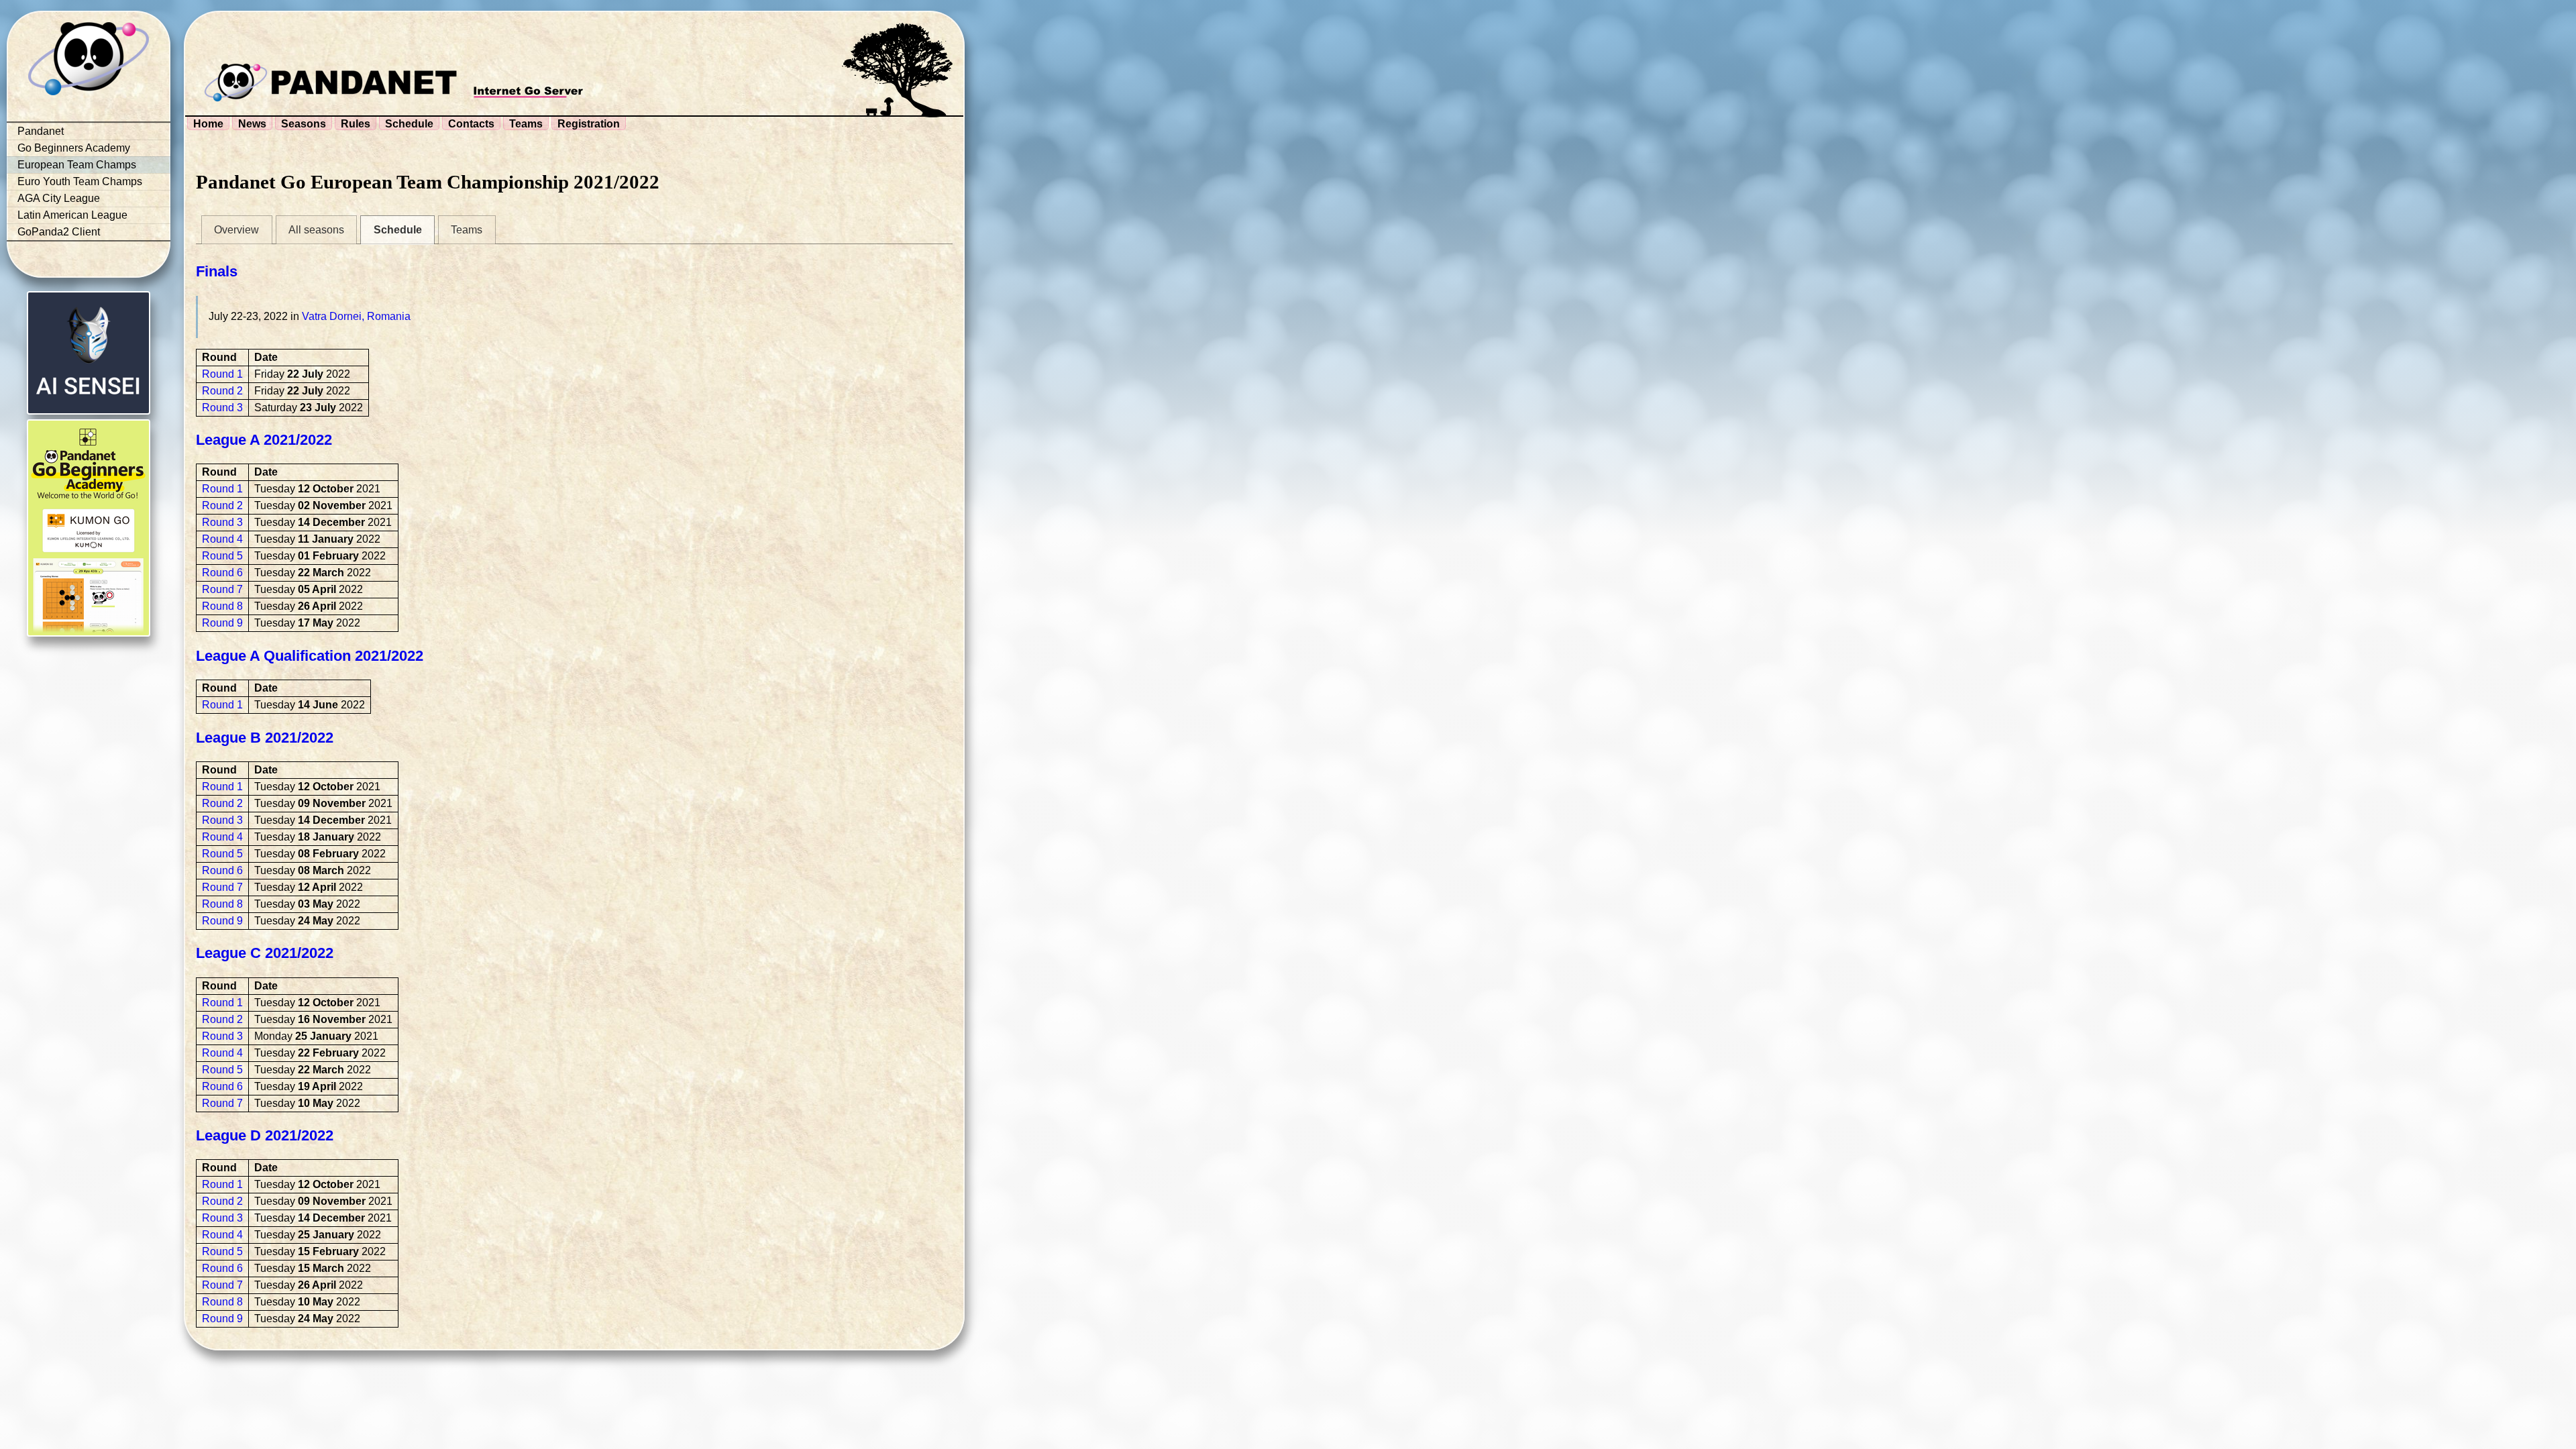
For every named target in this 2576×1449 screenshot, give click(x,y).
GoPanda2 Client (59, 232)
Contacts (471, 124)
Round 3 (222, 408)
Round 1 (222, 374)
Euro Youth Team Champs (80, 181)
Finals (217, 271)
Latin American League (72, 215)
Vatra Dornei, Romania (356, 316)
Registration (589, 124)
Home (208, 124)
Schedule (409, 124)
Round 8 (222, 606)
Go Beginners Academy (74, 148)
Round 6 (222, 573)
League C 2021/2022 (265, 953)
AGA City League (59, 198)
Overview (236, 230)
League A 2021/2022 (264, 440)
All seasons (316, 230)
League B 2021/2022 (265, 738)
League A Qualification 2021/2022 (310, 656)
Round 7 (222, 589)
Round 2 (222, 391)
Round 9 (222, 623)
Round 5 (222, 556)
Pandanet (41, 131)
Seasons (304, 124)
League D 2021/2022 (265, 1135)
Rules (356, 124)
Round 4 (222, 539)
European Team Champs (77, 165)
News (252, 124)
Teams (526, 124)
